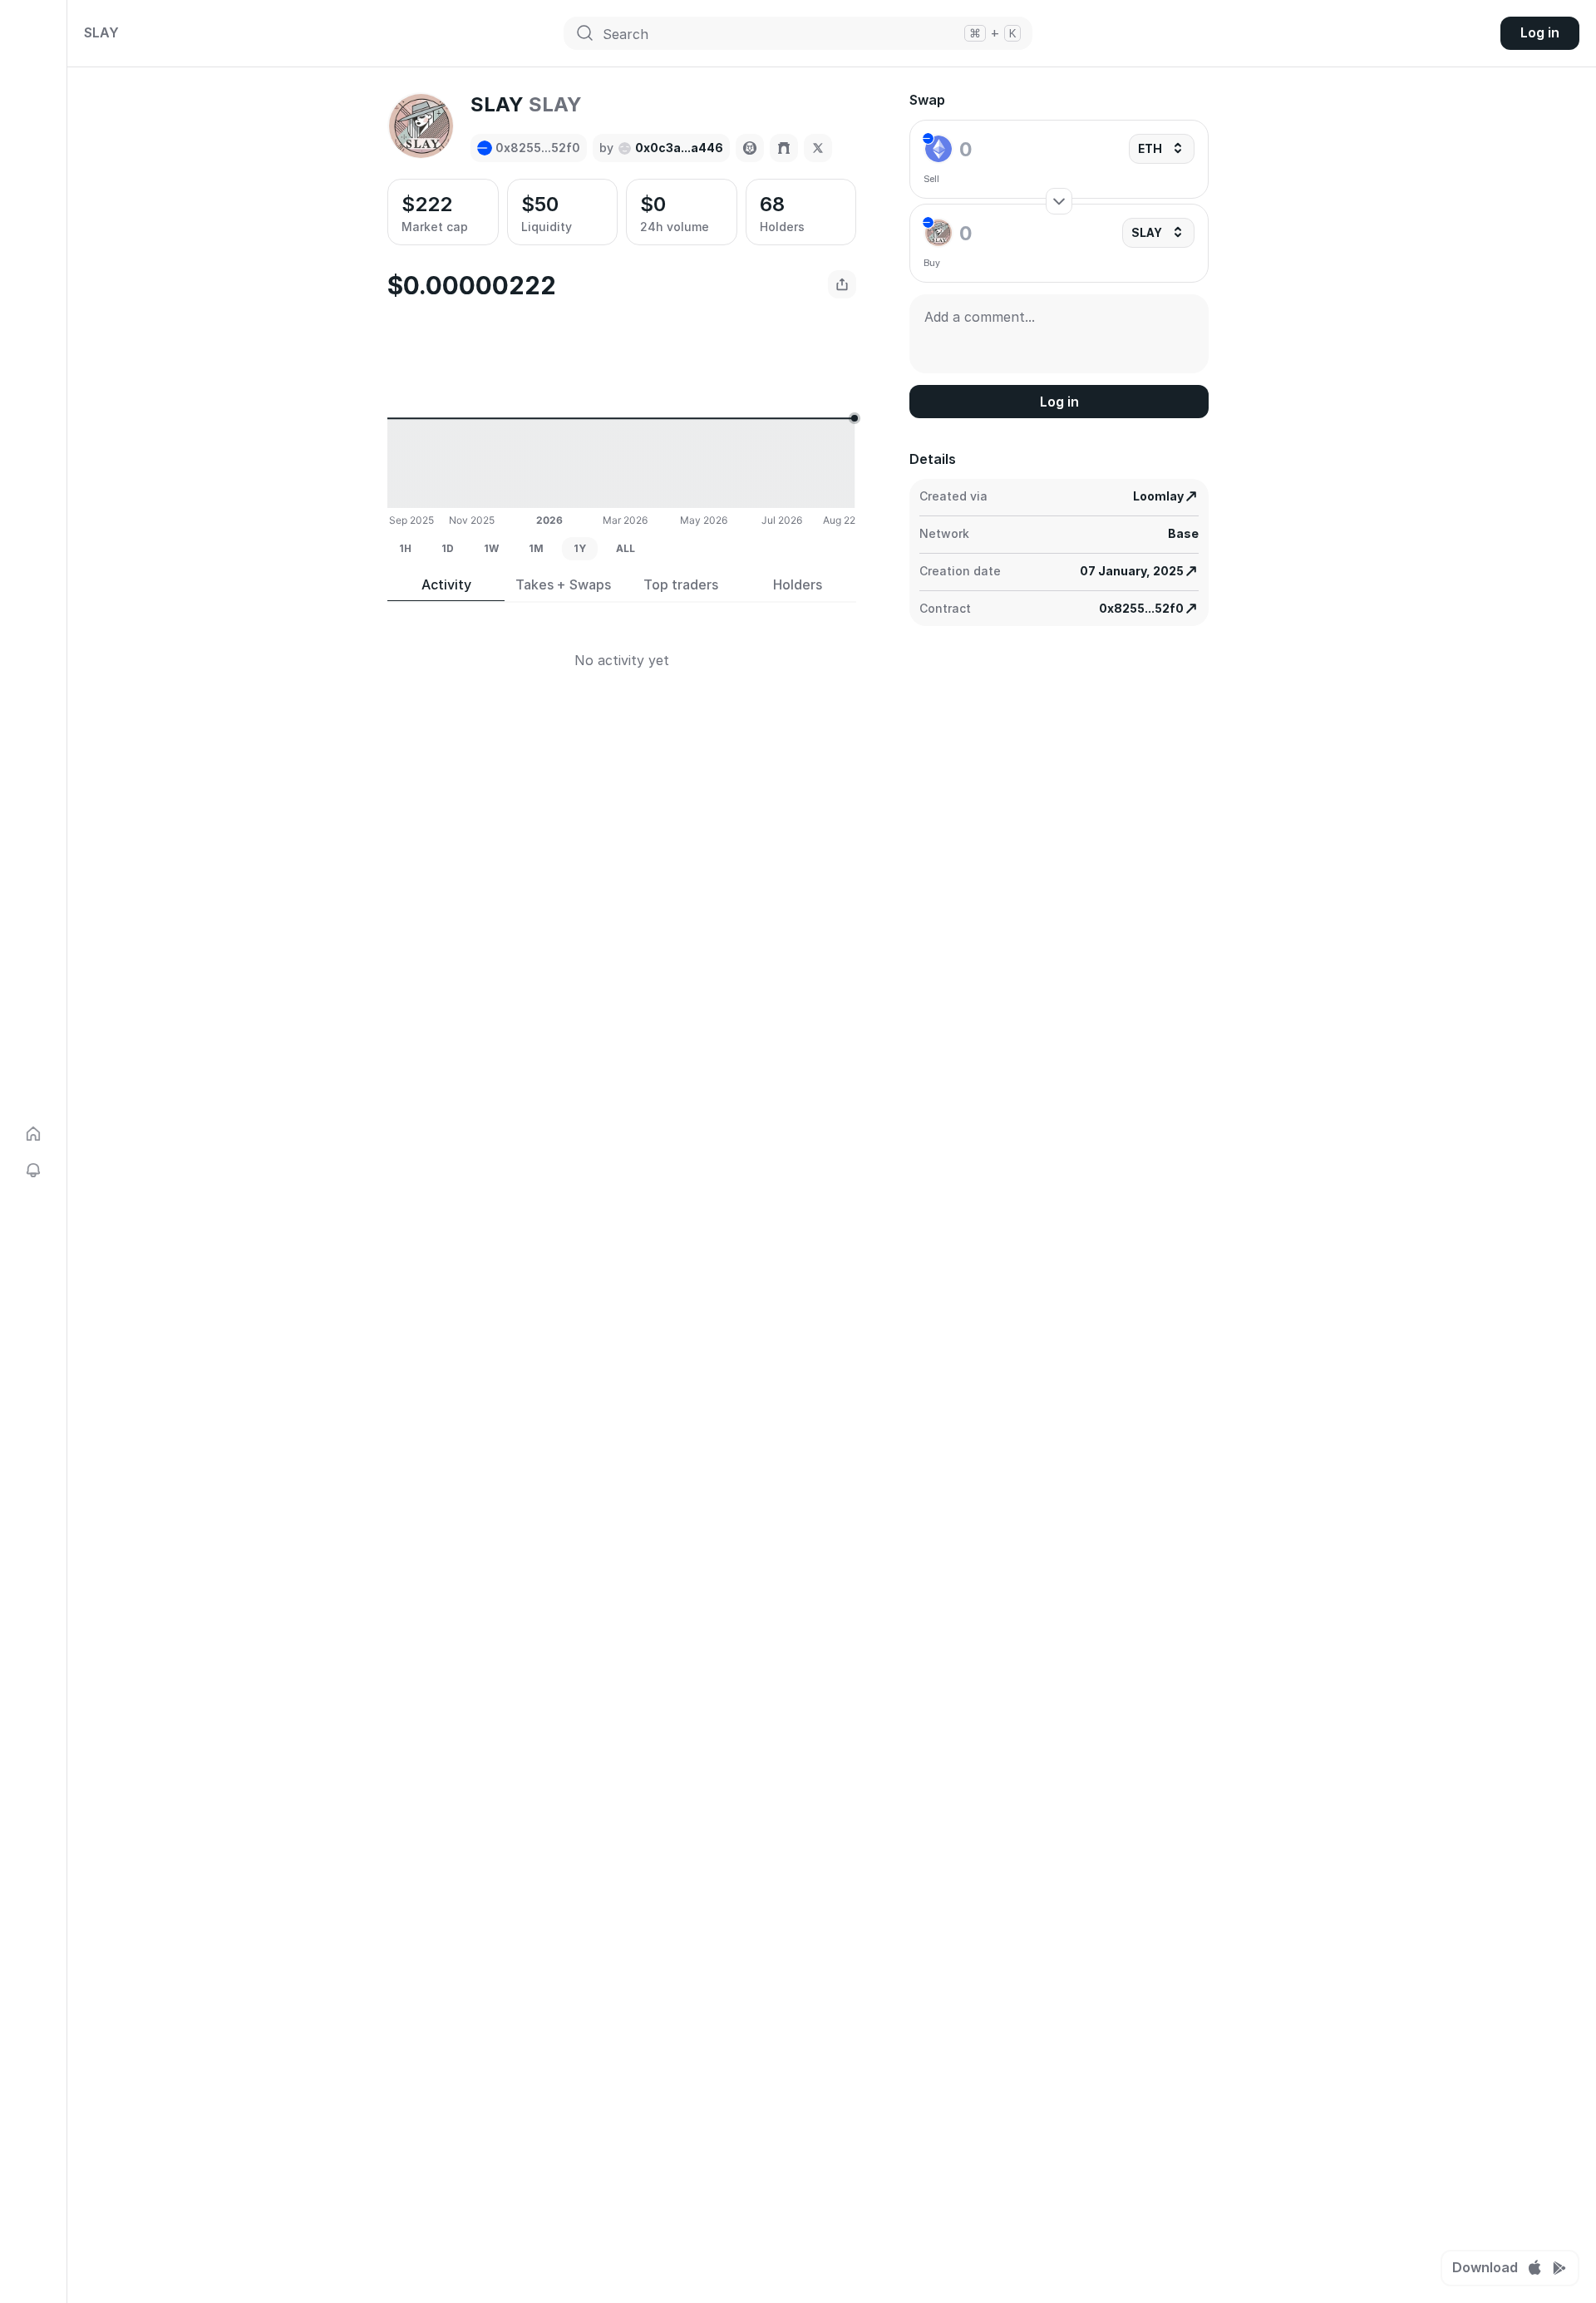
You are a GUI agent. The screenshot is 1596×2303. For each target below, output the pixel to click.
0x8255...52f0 (1141, 608)
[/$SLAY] (784, 148)
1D (448, 548)
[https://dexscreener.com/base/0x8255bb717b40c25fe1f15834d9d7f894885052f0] (750, 148)
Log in (1540, 32)
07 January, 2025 (1132, 571)
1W (491, 548)
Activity (446, 585)
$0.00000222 (472, 285)
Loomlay (1158, 496)
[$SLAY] (818, 148)
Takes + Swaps (563, 585)
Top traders (681, 585)
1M (536, 548)
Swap (927, 100)
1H (405, 548)
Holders (798, 585)
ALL (626, 548)
